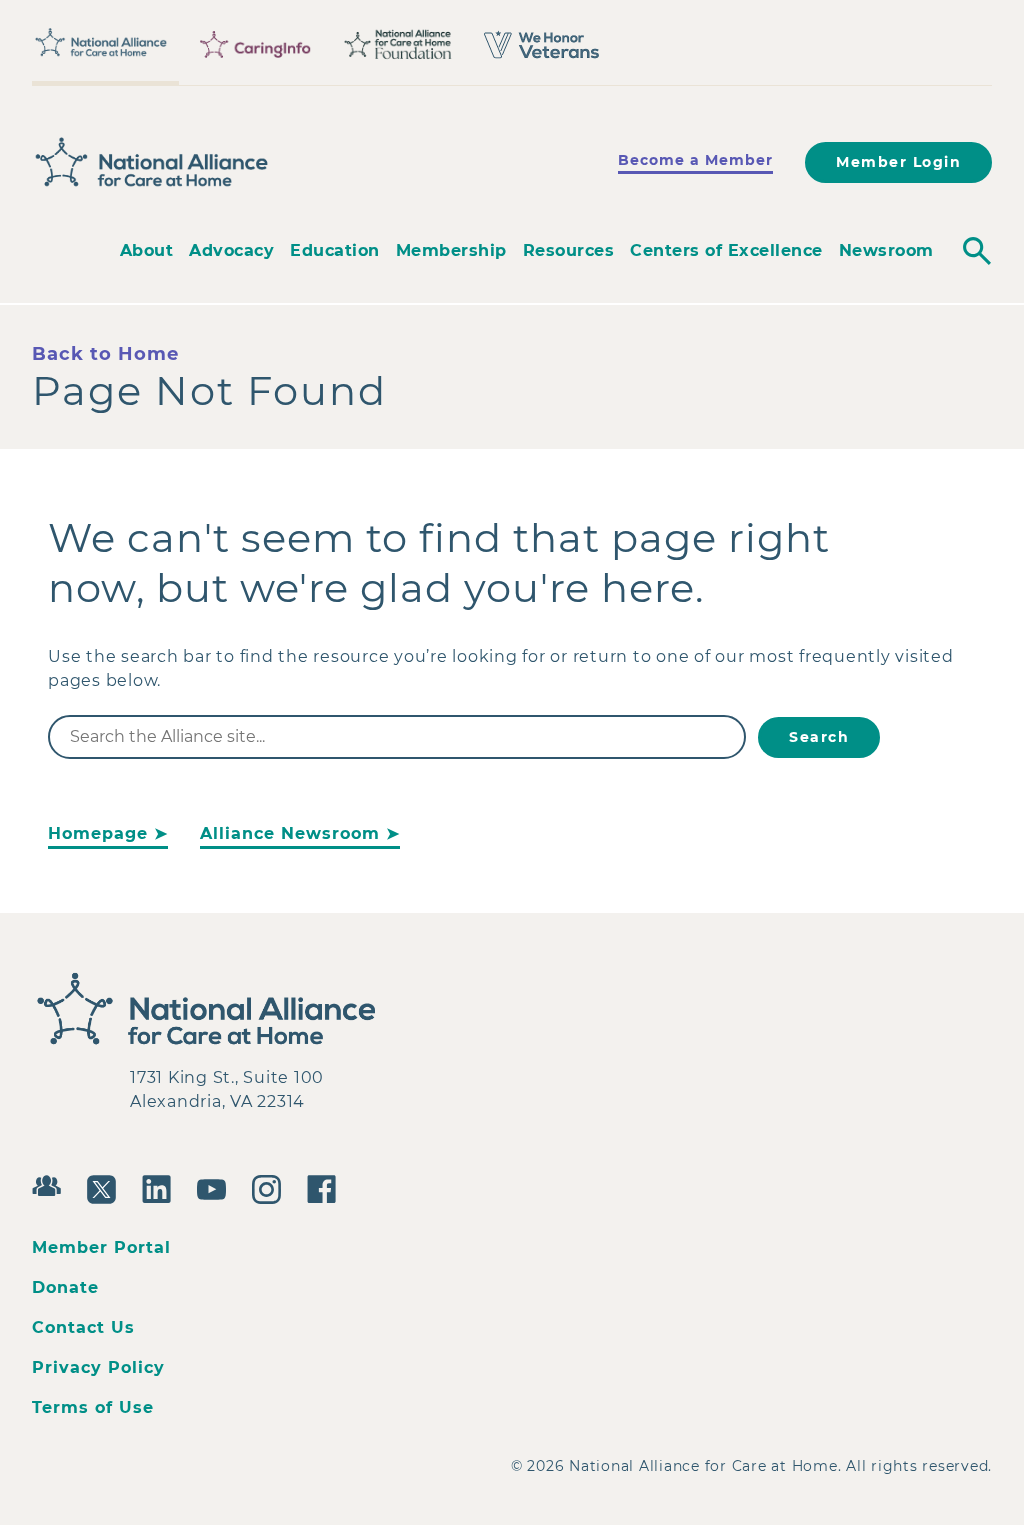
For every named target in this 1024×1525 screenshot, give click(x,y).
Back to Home (105, 354)
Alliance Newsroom (290, 833)
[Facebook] (326, 1187)
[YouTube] (216, 1187)
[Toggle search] (977, 251)
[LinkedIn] (161, 1187)
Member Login (898, 162)
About (147, 250)
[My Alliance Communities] (51, 1183)
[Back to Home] (152, 163)
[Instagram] (271, 1187)
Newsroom (886, 250)
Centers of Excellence (726, 250)
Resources (569, 250)
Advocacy (231, 250)
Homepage (98, 833)
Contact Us (83, 1327)
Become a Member (695, 160)
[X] (106, 1187)
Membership (451, 250)
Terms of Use (93, 1407)
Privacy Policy (98, 1367)
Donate (65, 1287)
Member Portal (101, 1247)
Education (335, 250)
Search (819, 737)
